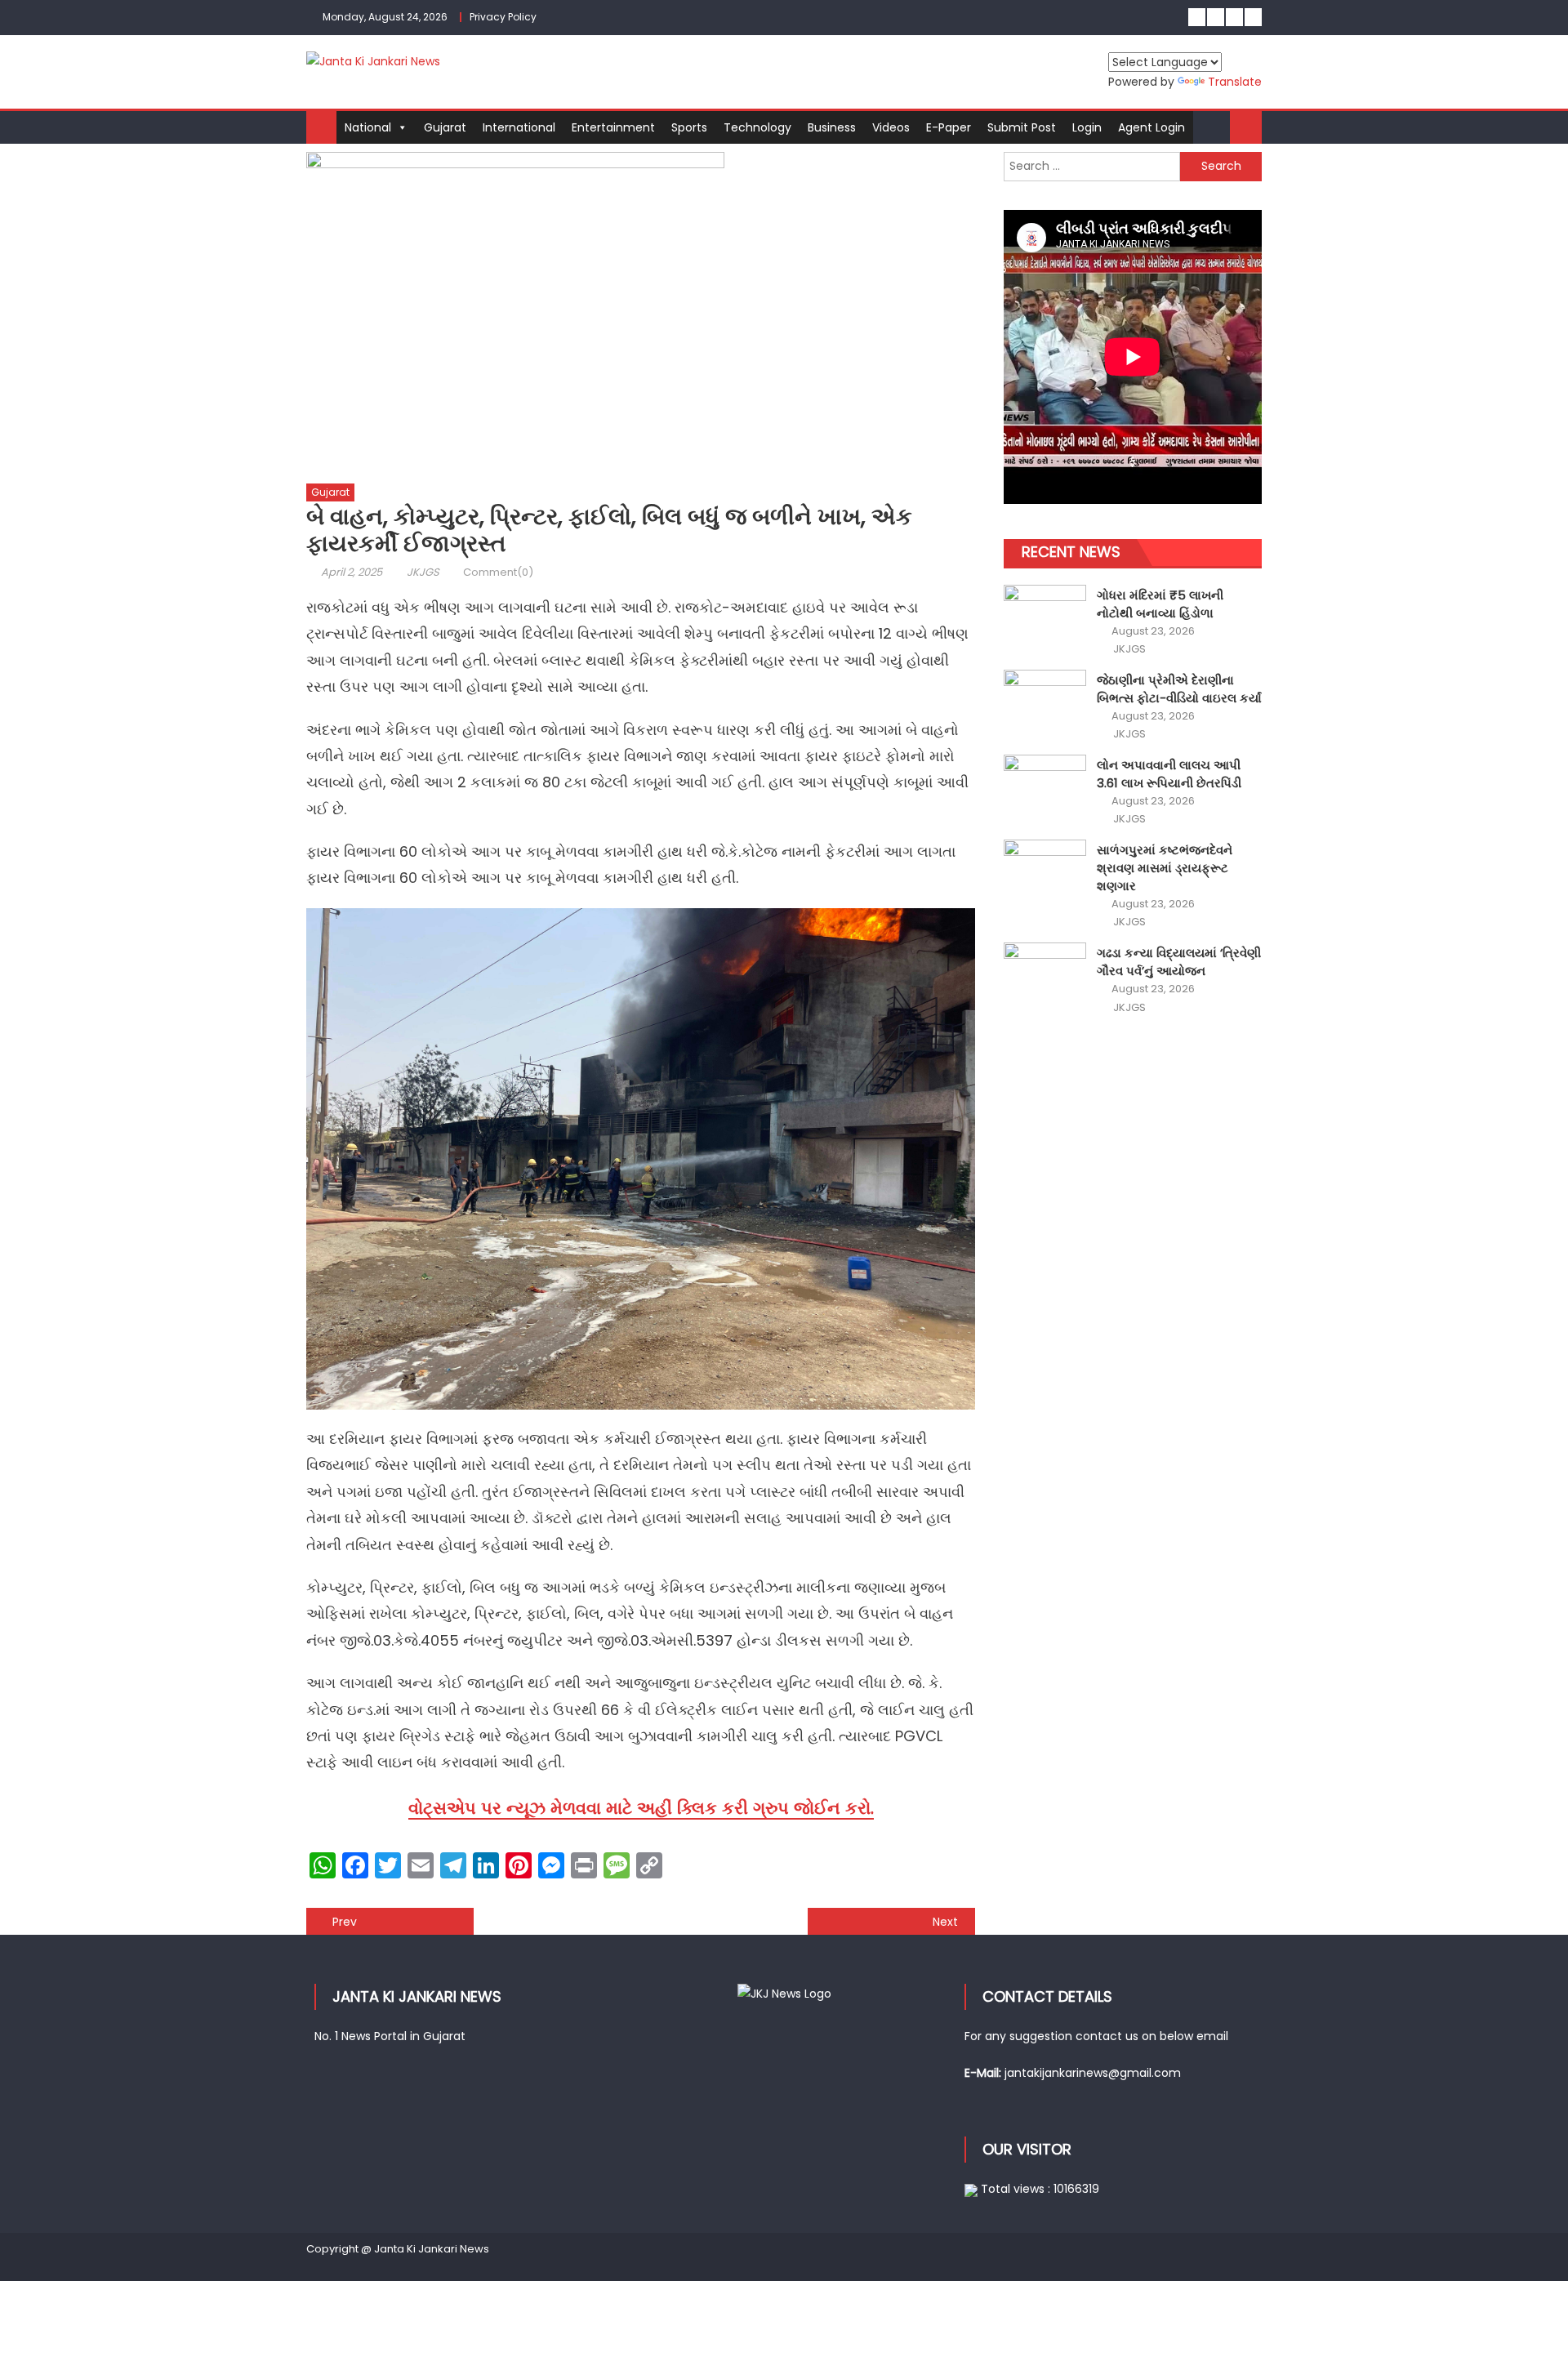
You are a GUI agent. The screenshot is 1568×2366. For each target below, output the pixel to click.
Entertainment (613, 127)
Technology (757, 127)
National (368, 127)
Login (1087, 127)
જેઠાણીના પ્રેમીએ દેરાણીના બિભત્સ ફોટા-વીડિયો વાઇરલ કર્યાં (1179, 689)
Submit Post (1022, 127)
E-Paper (949, 127)
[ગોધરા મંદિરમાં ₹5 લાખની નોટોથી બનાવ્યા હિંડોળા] (1045, 616)
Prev (345, 1922)
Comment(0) (498, 572)
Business (832, 127)
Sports (689, 127)
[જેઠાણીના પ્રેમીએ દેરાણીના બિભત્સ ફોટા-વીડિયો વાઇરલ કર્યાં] (1045, 701)
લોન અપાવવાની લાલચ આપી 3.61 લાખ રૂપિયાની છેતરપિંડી (1169, 774)
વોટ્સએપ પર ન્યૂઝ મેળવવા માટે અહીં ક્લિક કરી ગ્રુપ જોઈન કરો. (641, 1808)
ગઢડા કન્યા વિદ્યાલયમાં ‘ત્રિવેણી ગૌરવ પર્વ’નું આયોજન (1179, 962)
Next (945, 1922)
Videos (891, 127)
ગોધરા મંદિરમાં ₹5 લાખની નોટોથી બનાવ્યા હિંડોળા (1160, 604)
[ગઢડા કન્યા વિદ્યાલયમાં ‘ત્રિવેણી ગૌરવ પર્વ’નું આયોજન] (1045, 974)
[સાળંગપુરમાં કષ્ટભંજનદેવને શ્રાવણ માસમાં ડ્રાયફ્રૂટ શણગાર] (1045, 871)
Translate (1235, 82)
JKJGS (423, 572)
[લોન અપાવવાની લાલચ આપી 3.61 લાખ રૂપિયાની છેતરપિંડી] (1045, 786)
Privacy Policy (503, 17)
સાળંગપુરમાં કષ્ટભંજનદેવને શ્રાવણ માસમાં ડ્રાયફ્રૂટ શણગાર (1165, 868)
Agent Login (1151, 127)
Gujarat (445, 127)
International (519, 127)
